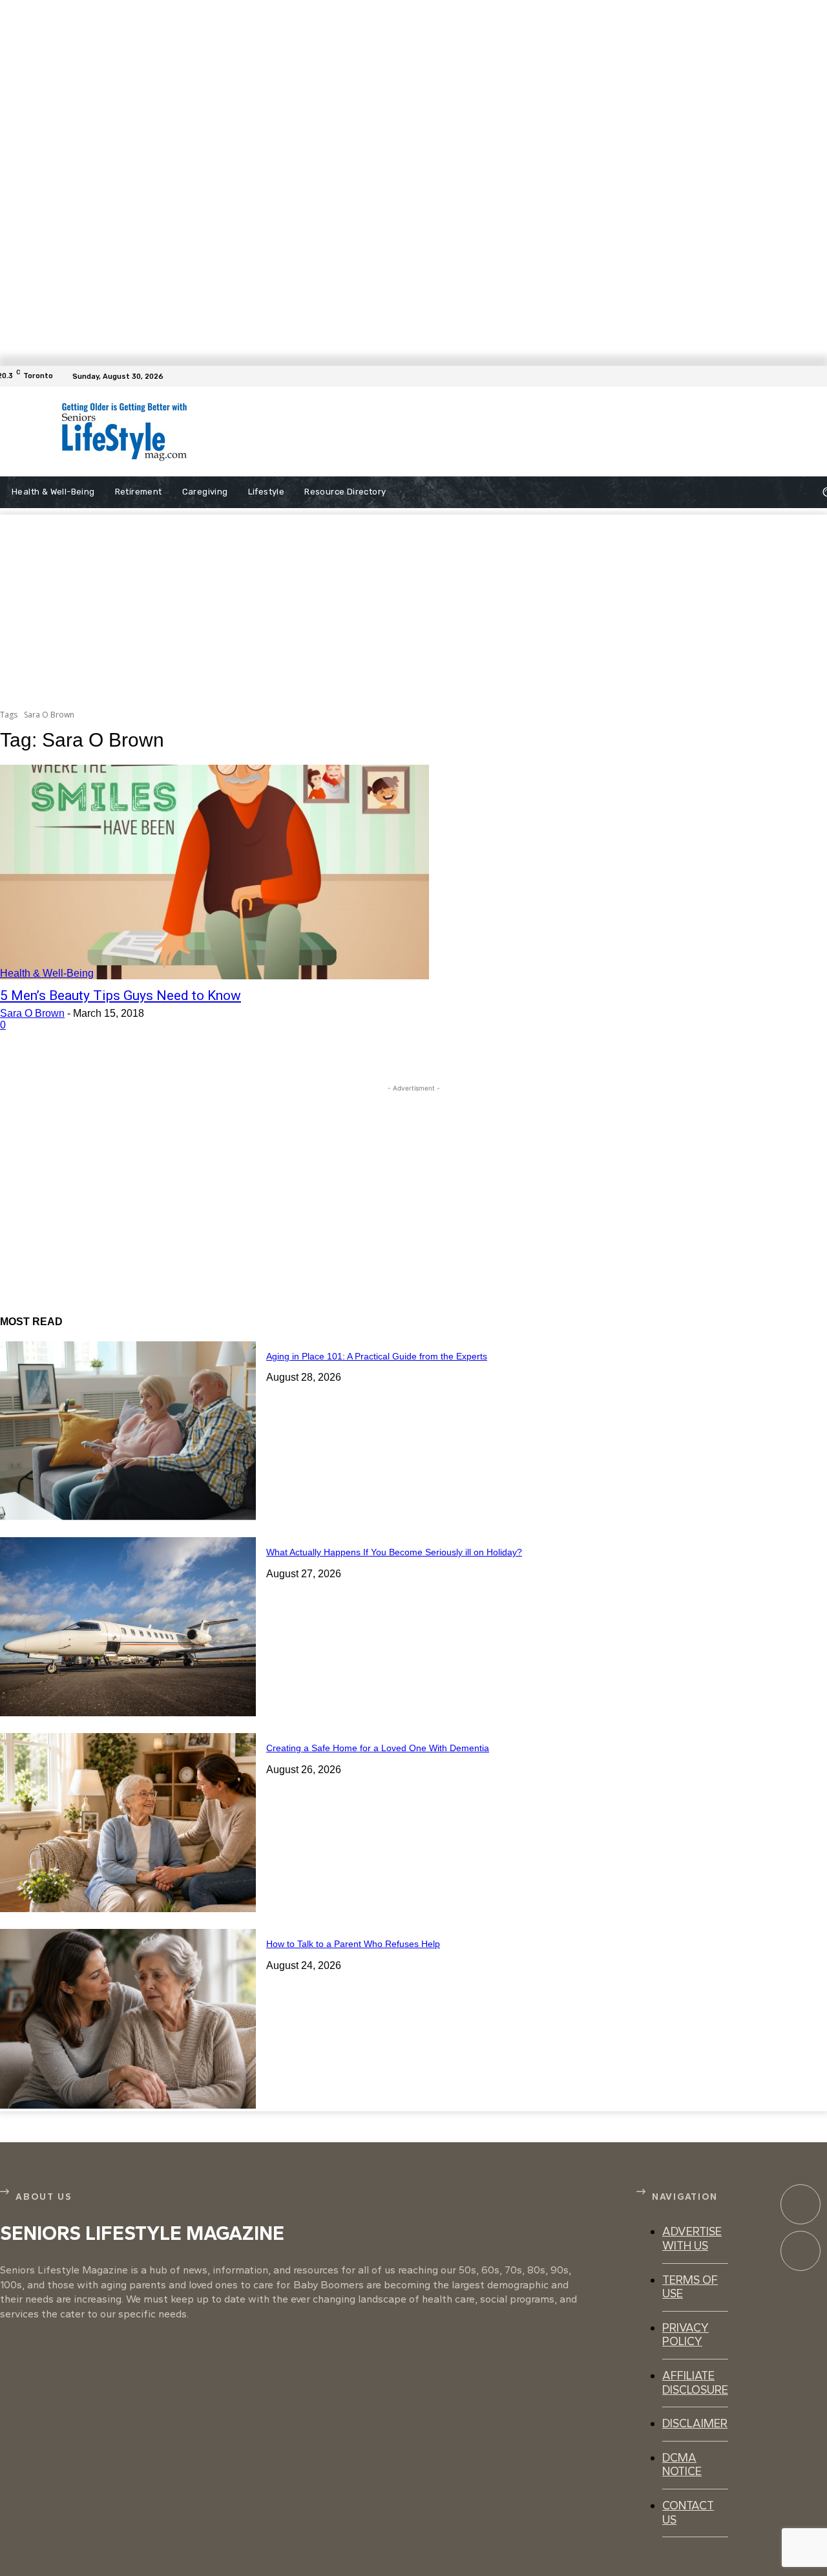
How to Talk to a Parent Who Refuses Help (353, 1944)
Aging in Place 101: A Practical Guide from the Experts (377, 1356)
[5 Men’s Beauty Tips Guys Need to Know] (215, 872)
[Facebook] (819, 376)
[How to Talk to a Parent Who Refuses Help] (128, 2018)
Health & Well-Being (47, 973)
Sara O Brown (32, 1013)
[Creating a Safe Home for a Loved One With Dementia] (128, 1823)
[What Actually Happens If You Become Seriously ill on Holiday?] (128, 1627)
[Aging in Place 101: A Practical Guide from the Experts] (128, 1431)
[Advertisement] (483, 432)
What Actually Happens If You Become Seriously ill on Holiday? (394, 1552)
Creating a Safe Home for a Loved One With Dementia (378, 1748)
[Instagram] (801, 2251)
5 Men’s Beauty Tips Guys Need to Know (120, 995)
